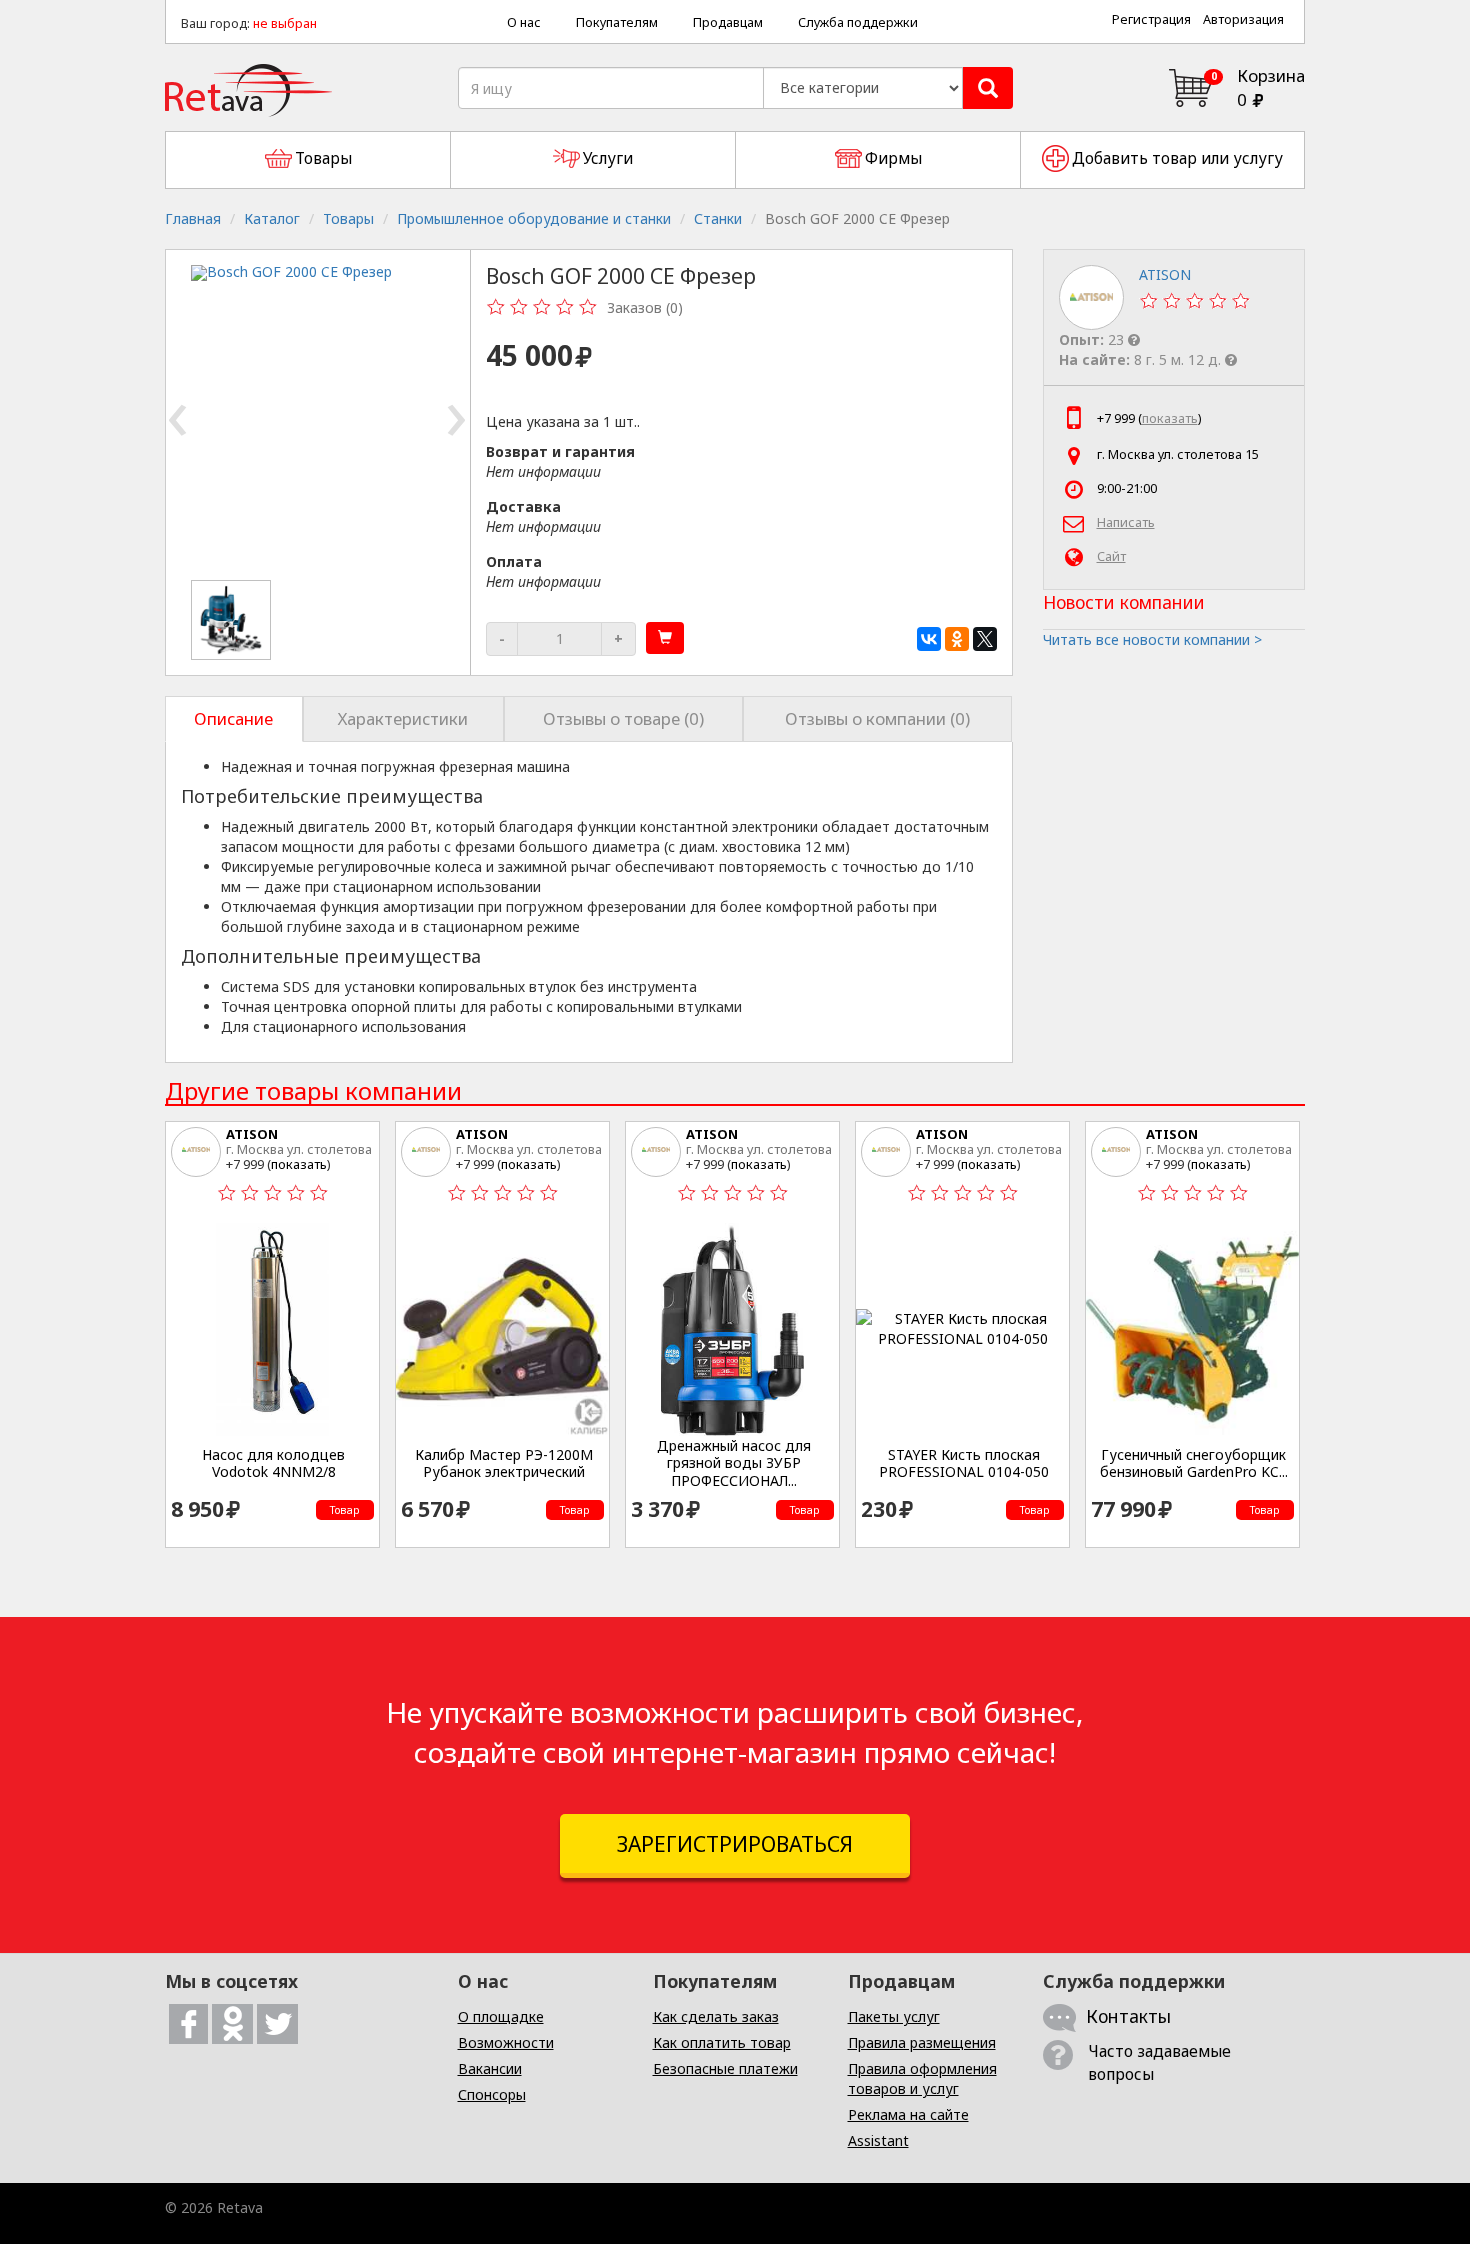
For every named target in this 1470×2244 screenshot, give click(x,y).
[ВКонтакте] (929, 639)
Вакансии (490, 2068)
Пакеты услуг (894, 2016)
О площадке (501, 2016)
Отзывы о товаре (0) (623, 718)
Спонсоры (492, 2094)
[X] (985, 639)
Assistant (878, 2140)
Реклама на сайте (908, 2114)
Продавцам (728, 22)
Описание (233, 718)
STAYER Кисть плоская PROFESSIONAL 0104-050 (964, 1463)
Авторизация (1243, 19)
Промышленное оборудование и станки (534, 218)
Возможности (506, 2042)
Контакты (1128, 2016)
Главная (193, 218)
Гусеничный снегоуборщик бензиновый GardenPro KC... (1194, 1463)
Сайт (1111, 556)
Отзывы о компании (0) (877, 718)
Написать (1126, 522)
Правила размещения (922, 2042)
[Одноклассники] (957, 639)
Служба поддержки (858, 22)
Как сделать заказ (716, 2016)
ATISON (252, 1134)
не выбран (285, 23)
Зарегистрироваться (735, 1844)
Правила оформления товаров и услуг (922, 2078)
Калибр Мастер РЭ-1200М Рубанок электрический (504, 1463)
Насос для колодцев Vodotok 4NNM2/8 (273, 1463)
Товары (348, 218)
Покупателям (617, 22)
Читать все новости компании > (1152, 639)
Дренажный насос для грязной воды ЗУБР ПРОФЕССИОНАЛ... (734, 1463)
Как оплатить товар (722, 2042)
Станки (718, 218)
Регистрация (1151, 19)
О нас (524, 22)
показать (1170, 418)
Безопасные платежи (725, 2068)
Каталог (272, 218)
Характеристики (403, 718)
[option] (232, 620)
